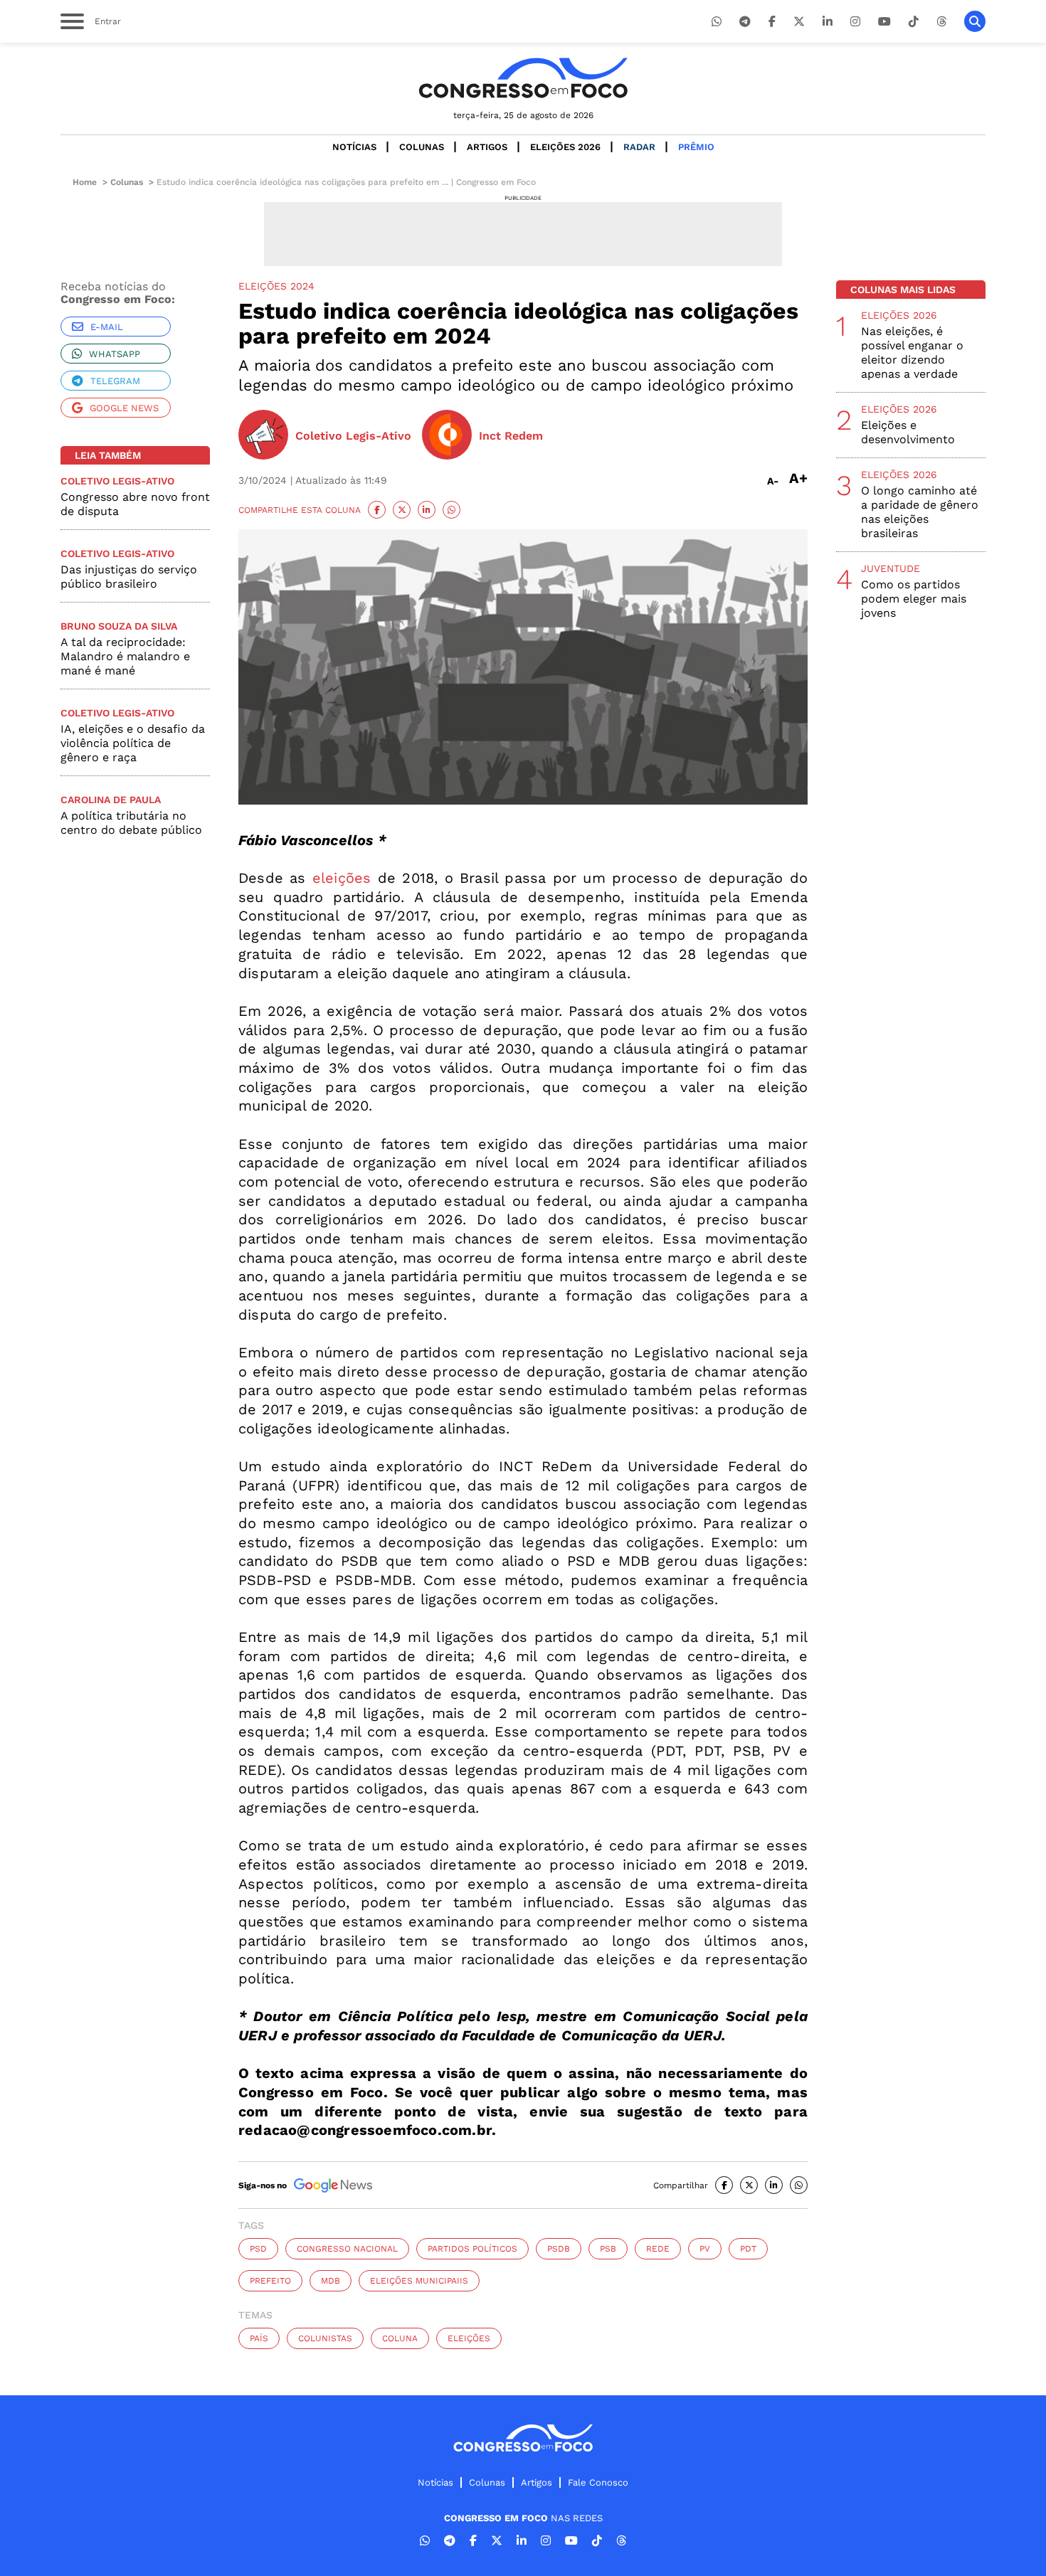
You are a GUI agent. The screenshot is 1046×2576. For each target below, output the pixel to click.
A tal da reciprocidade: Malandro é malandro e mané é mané (125, 656)
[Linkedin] (828, 22)
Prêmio (696, 147)
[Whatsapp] (717, 22)
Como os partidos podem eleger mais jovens (914, 599)
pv (705, 2249)
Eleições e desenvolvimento (908, 432)
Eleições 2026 (565, 147)
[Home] (523, 78)
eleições (339, 878)
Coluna (400, 2338)
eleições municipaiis (419, 2281)
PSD (258, 2249)
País (259, 2338)
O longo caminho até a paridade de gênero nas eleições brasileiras (920, 512)
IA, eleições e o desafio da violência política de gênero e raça (133, 743)
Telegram (115, 381)
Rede (658, 2249)
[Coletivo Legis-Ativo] (263, 436)
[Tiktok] (914, 22)
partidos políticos (472, 2249)
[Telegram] (745, 22)
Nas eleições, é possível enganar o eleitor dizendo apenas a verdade (912, 353)
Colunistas (325, 2338)
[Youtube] (884, 22)
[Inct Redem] (447, 436)
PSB (608, 2249)
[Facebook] (772, 22)
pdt (748, 2249)
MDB (331, 2281)
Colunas (422, 147)
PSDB (559, 2249)
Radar (639, 147)
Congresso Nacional (347, 2249)
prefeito (270, 2281)
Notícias (354, 147)
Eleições (469, 2338)
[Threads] (941, 22)
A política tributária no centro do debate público (131, 823)
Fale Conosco (598, 2482)
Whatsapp (115, 354)
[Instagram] (855, 22)
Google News (124, 408)
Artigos (487, 147)
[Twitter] (799, 22)
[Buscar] (975, 21)
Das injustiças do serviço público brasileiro (129, 577)
